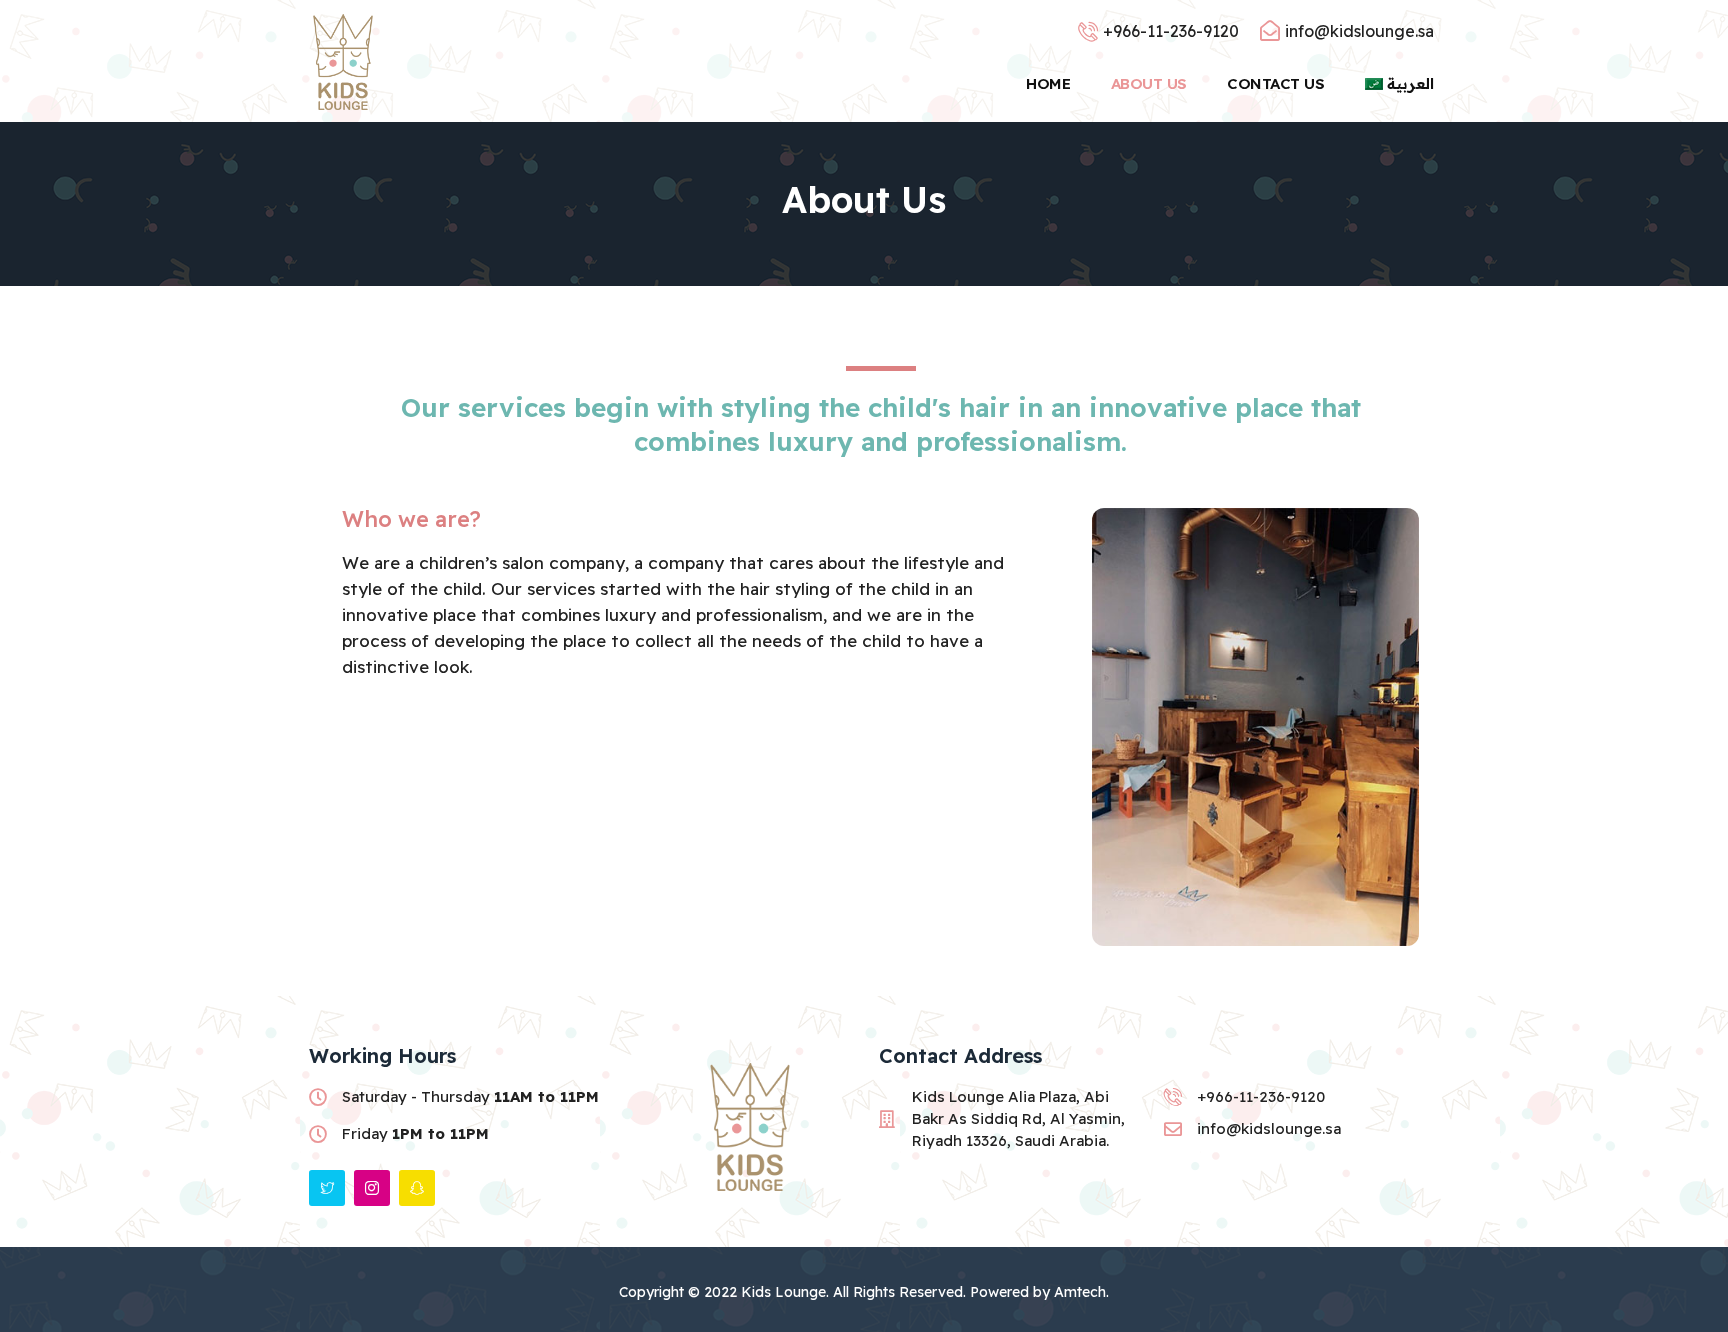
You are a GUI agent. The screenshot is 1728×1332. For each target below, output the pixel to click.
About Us (1149, 83)
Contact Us (1276, 83)
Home (1048, 83)
